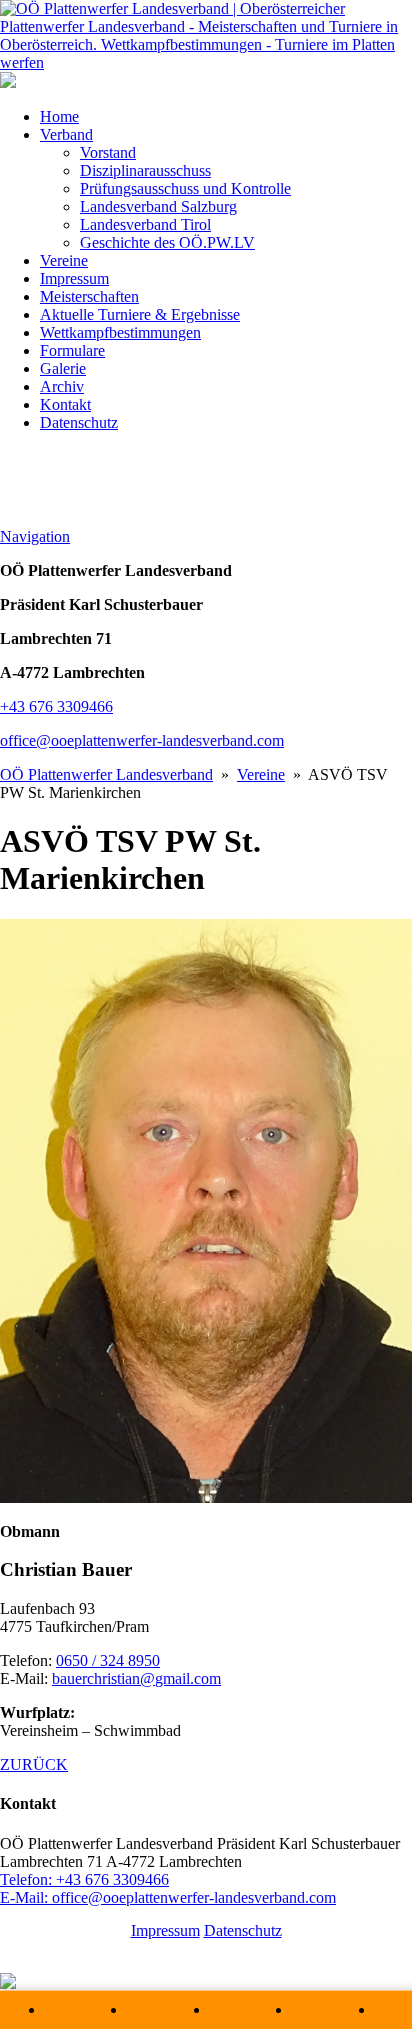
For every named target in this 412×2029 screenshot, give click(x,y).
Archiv (62, 386)
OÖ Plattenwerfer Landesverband (106, 774)
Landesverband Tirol (145, 224)
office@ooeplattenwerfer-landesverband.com (142, 740)
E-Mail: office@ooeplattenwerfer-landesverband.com (168, 1897)
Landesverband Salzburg (158, 206)
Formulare (72, 350)
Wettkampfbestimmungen (120, 332)
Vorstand (108, 152)
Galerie (63, 368)
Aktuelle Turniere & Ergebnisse (140, 314)
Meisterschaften (89, 296)
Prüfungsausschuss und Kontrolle (185, 188)
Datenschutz (79, 422)
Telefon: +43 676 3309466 (84, 1879)
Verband (66, 134)
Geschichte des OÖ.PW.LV (167, 242)
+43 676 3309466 (56, 706)
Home (59, 116)
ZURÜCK (34, 1764)
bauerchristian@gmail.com (136, 1678)
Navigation (35, 536)
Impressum (74, 278)
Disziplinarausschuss (145, 170)
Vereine (64, 260)
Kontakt (65, 404)
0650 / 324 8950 (108, 1660)
